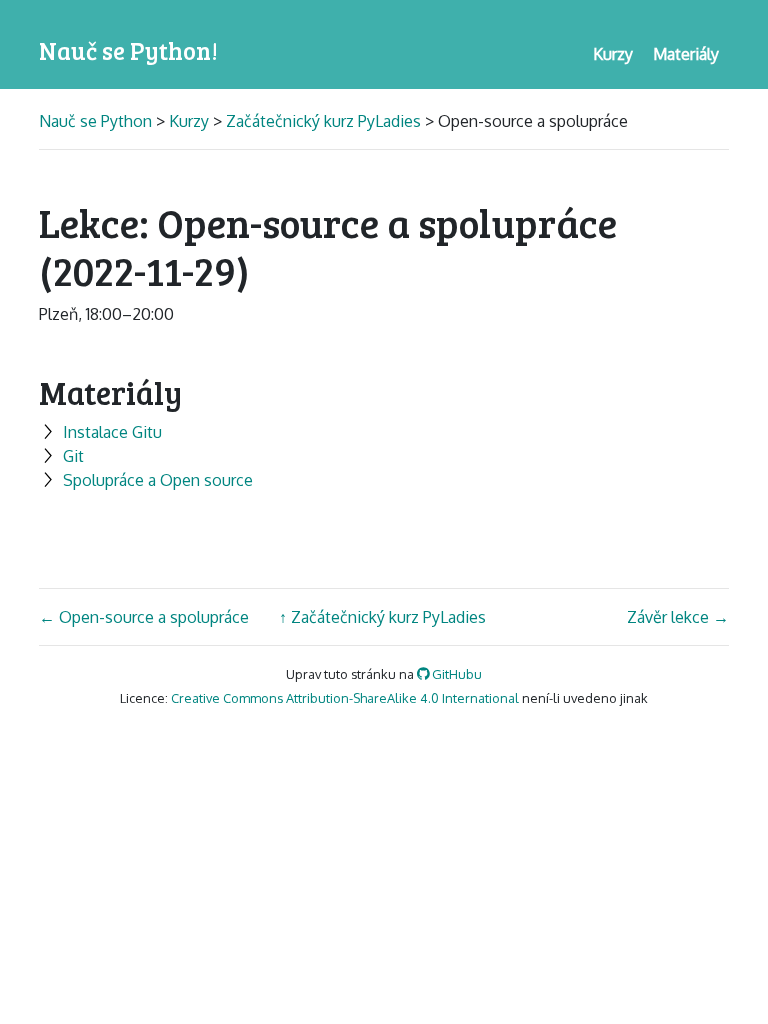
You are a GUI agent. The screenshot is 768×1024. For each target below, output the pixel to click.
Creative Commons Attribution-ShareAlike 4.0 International (345, 698)
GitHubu (455, 674)
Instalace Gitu (112, 432)
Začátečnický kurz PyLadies (323, 121)
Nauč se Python (97, 121)
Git (73, 456)
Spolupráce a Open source (158, 480)
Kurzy (189, 121)
